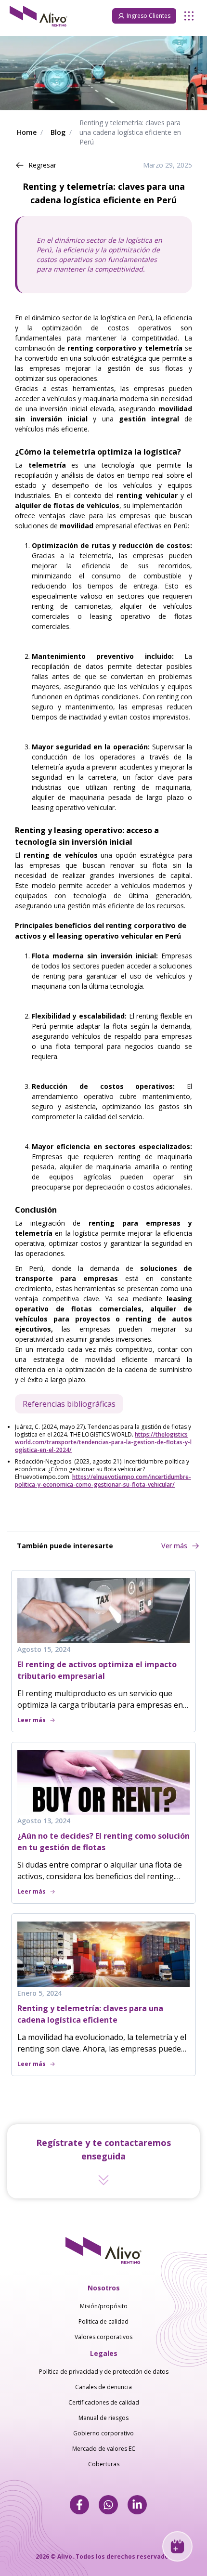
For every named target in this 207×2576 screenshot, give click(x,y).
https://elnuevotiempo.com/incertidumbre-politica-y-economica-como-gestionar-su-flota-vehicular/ (103, 1481)
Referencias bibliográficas (69, 1404)
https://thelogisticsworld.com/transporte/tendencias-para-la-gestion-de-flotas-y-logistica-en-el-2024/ (103, 1442)
